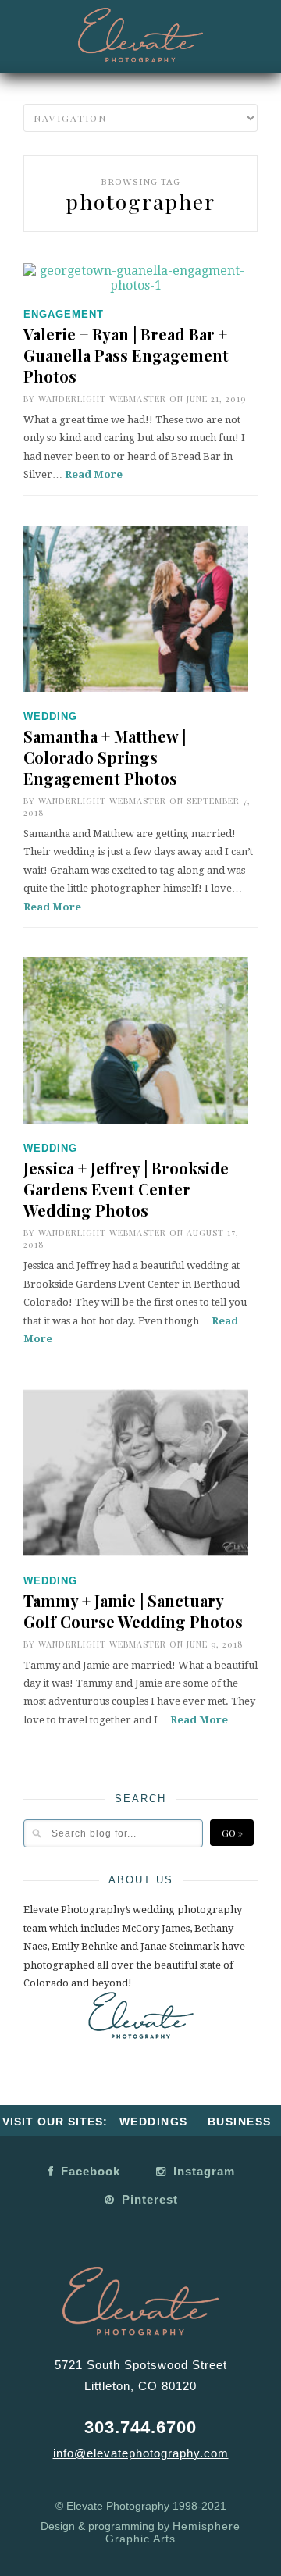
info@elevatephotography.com (141, 2453)
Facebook (89, 2171)
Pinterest (148, 2199)
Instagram (202, 2171)
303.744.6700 (140, 2427)
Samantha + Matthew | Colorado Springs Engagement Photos (105, 757)
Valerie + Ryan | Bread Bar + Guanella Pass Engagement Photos (126, 355)
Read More (94, 474)
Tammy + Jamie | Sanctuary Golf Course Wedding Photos (133, 1611)
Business (240, 2122)
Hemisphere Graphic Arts (173, 2532)
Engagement (64, 314)
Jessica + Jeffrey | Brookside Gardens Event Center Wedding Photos (126, 1189)
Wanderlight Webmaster (102, 399)
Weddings (154, 2122)
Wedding (50, 716)
